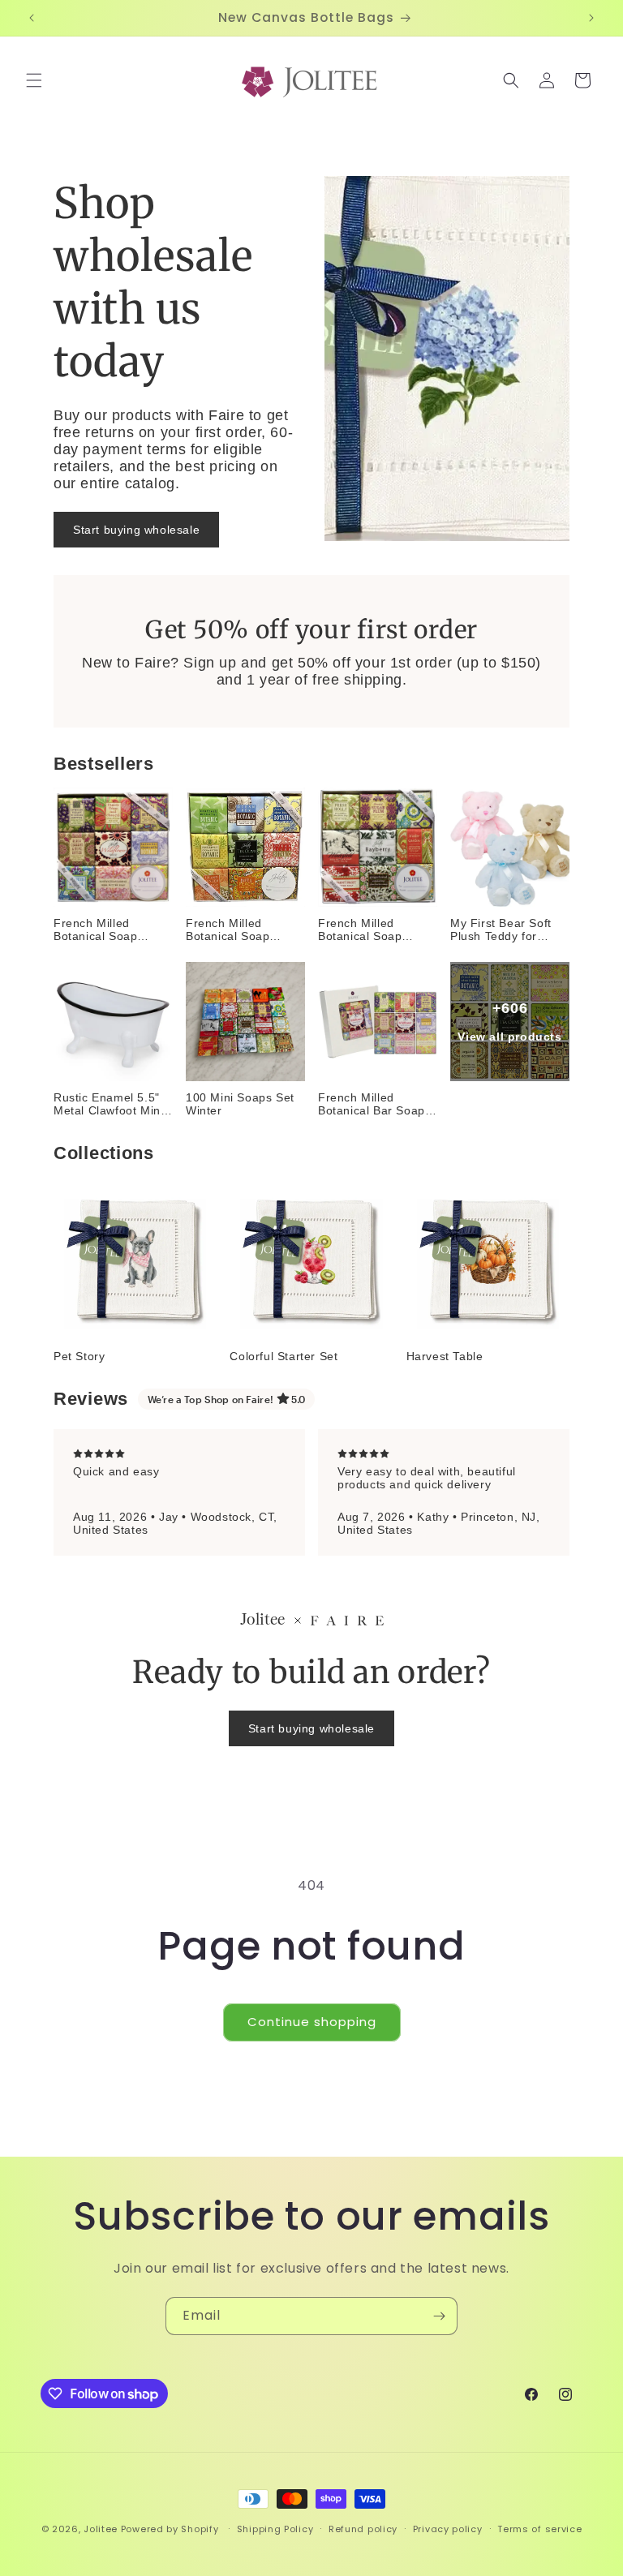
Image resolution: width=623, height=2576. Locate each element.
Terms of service (539, 2529)
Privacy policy (448, 2529)
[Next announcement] (591, 18)
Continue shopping (312, 2022)
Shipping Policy (275, 2529)
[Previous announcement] (32, 18)
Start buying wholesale (136, 530)
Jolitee (101, 2529)
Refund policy (363, 2529)
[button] (34, 80)
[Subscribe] (439, 2316)
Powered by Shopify (170, 2529)
